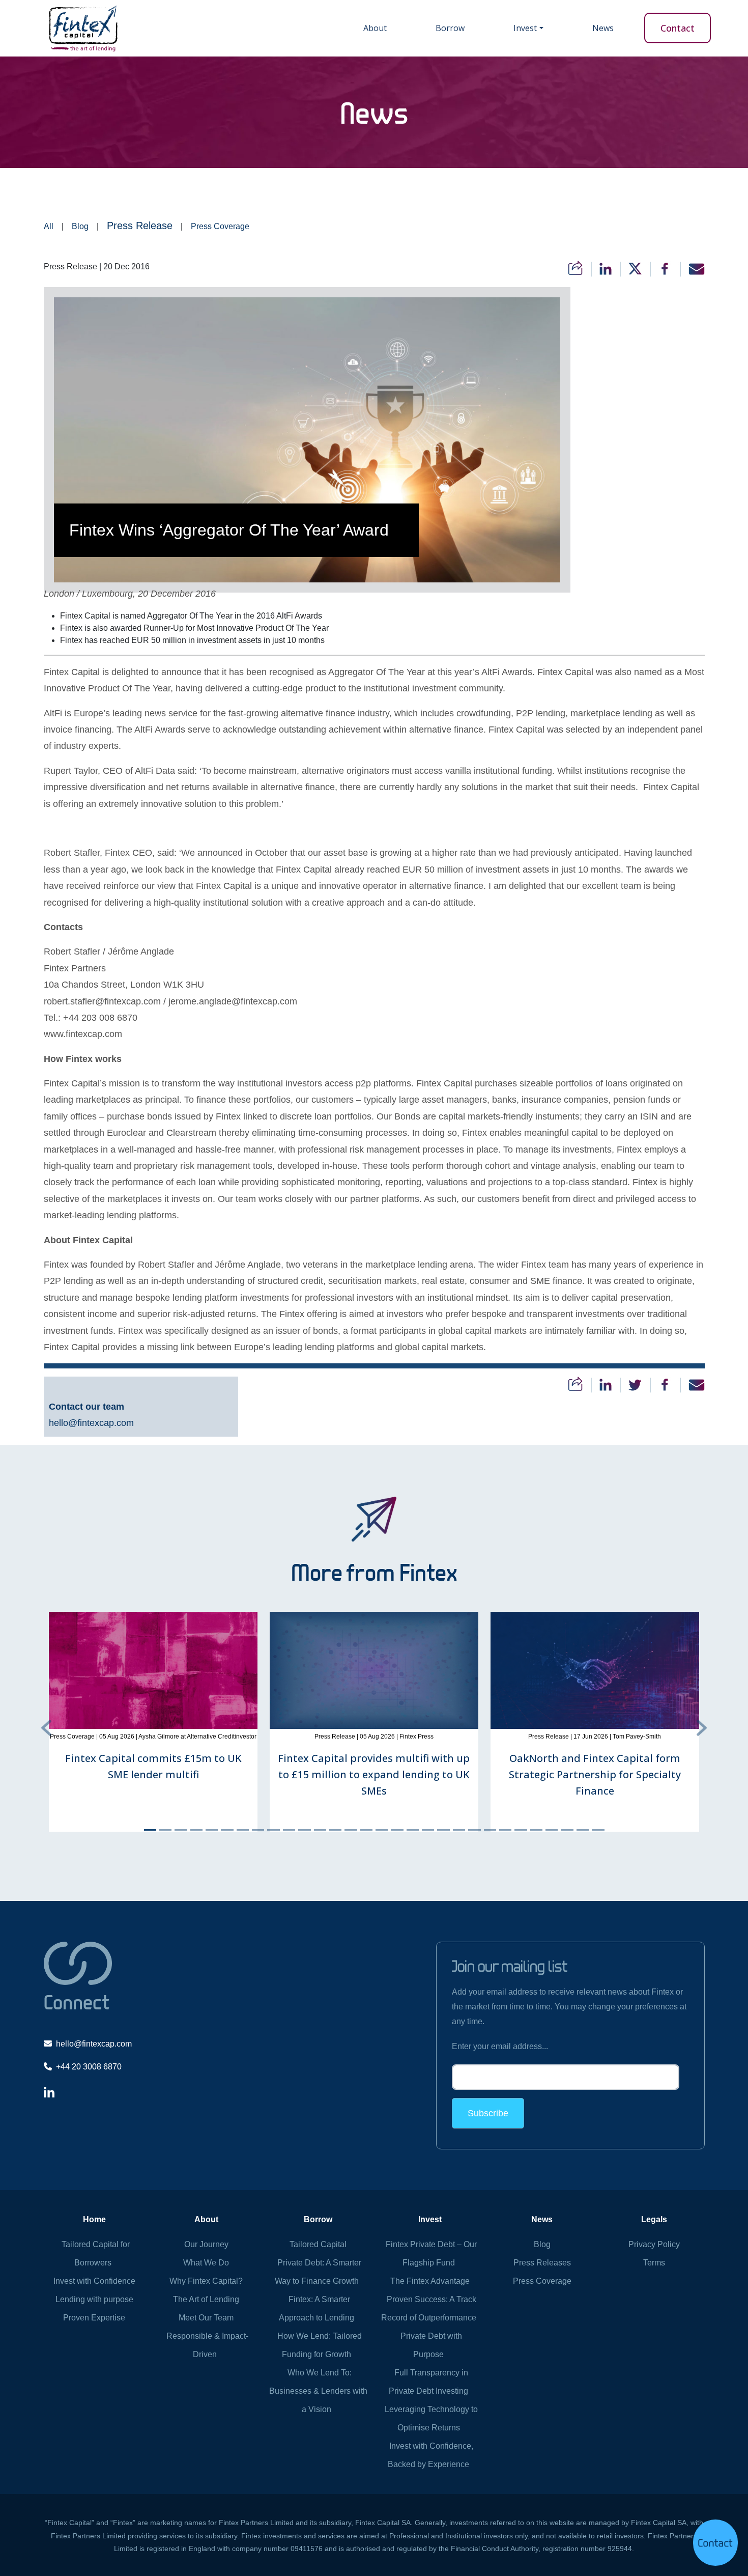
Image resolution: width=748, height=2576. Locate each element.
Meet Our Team (206, 2318)
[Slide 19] (428, 1830)
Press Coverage (220, 226)
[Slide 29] (583, 1830)
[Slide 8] (258, 1830)
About (375, 28)
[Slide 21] (459, 1830)
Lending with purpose (94, 2299)
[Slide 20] (443, 1830)
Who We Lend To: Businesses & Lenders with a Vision (318, 2391)
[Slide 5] (212, 1830)
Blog (80, 226)
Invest (525, 28)
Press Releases (542, 2263)
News (603, 28)
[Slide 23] (490, 1830)
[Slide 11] (304, 1830)
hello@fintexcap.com (91, 1423)
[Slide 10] (289, 1830)
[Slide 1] (150, 1830)
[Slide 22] (474, 1830)
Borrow (450, 28)
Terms (654, 2263)
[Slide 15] (366, 1830)
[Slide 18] (413, 1830)
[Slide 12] (320, 1830)
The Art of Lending (206, 2299)
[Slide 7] (243, 1830)
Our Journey (206, 2244)
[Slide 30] (598, 1830)
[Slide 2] (165, 1830)
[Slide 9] (273, 1830)
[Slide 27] (552, 1830)
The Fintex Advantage (430, 2281)
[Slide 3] (181, 1830)
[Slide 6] (227, 1830)
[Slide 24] (505, 1830)
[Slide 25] (521, 1830)
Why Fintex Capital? (206, 2281)
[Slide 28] (567, 1830)
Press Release (140, 226)
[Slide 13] (335, 1830)
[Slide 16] (382, 1830)
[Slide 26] (536, 1830)
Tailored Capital (318, 2244)
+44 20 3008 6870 (89, 2067)
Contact (678, 28)
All (49, 226)
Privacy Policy (654, 2244)
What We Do (206, 2263)
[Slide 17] (397, 1830)
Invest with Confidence (94, 2281)
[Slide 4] (196, 1830)
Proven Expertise (94, 2318)
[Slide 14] (351, 1830)
